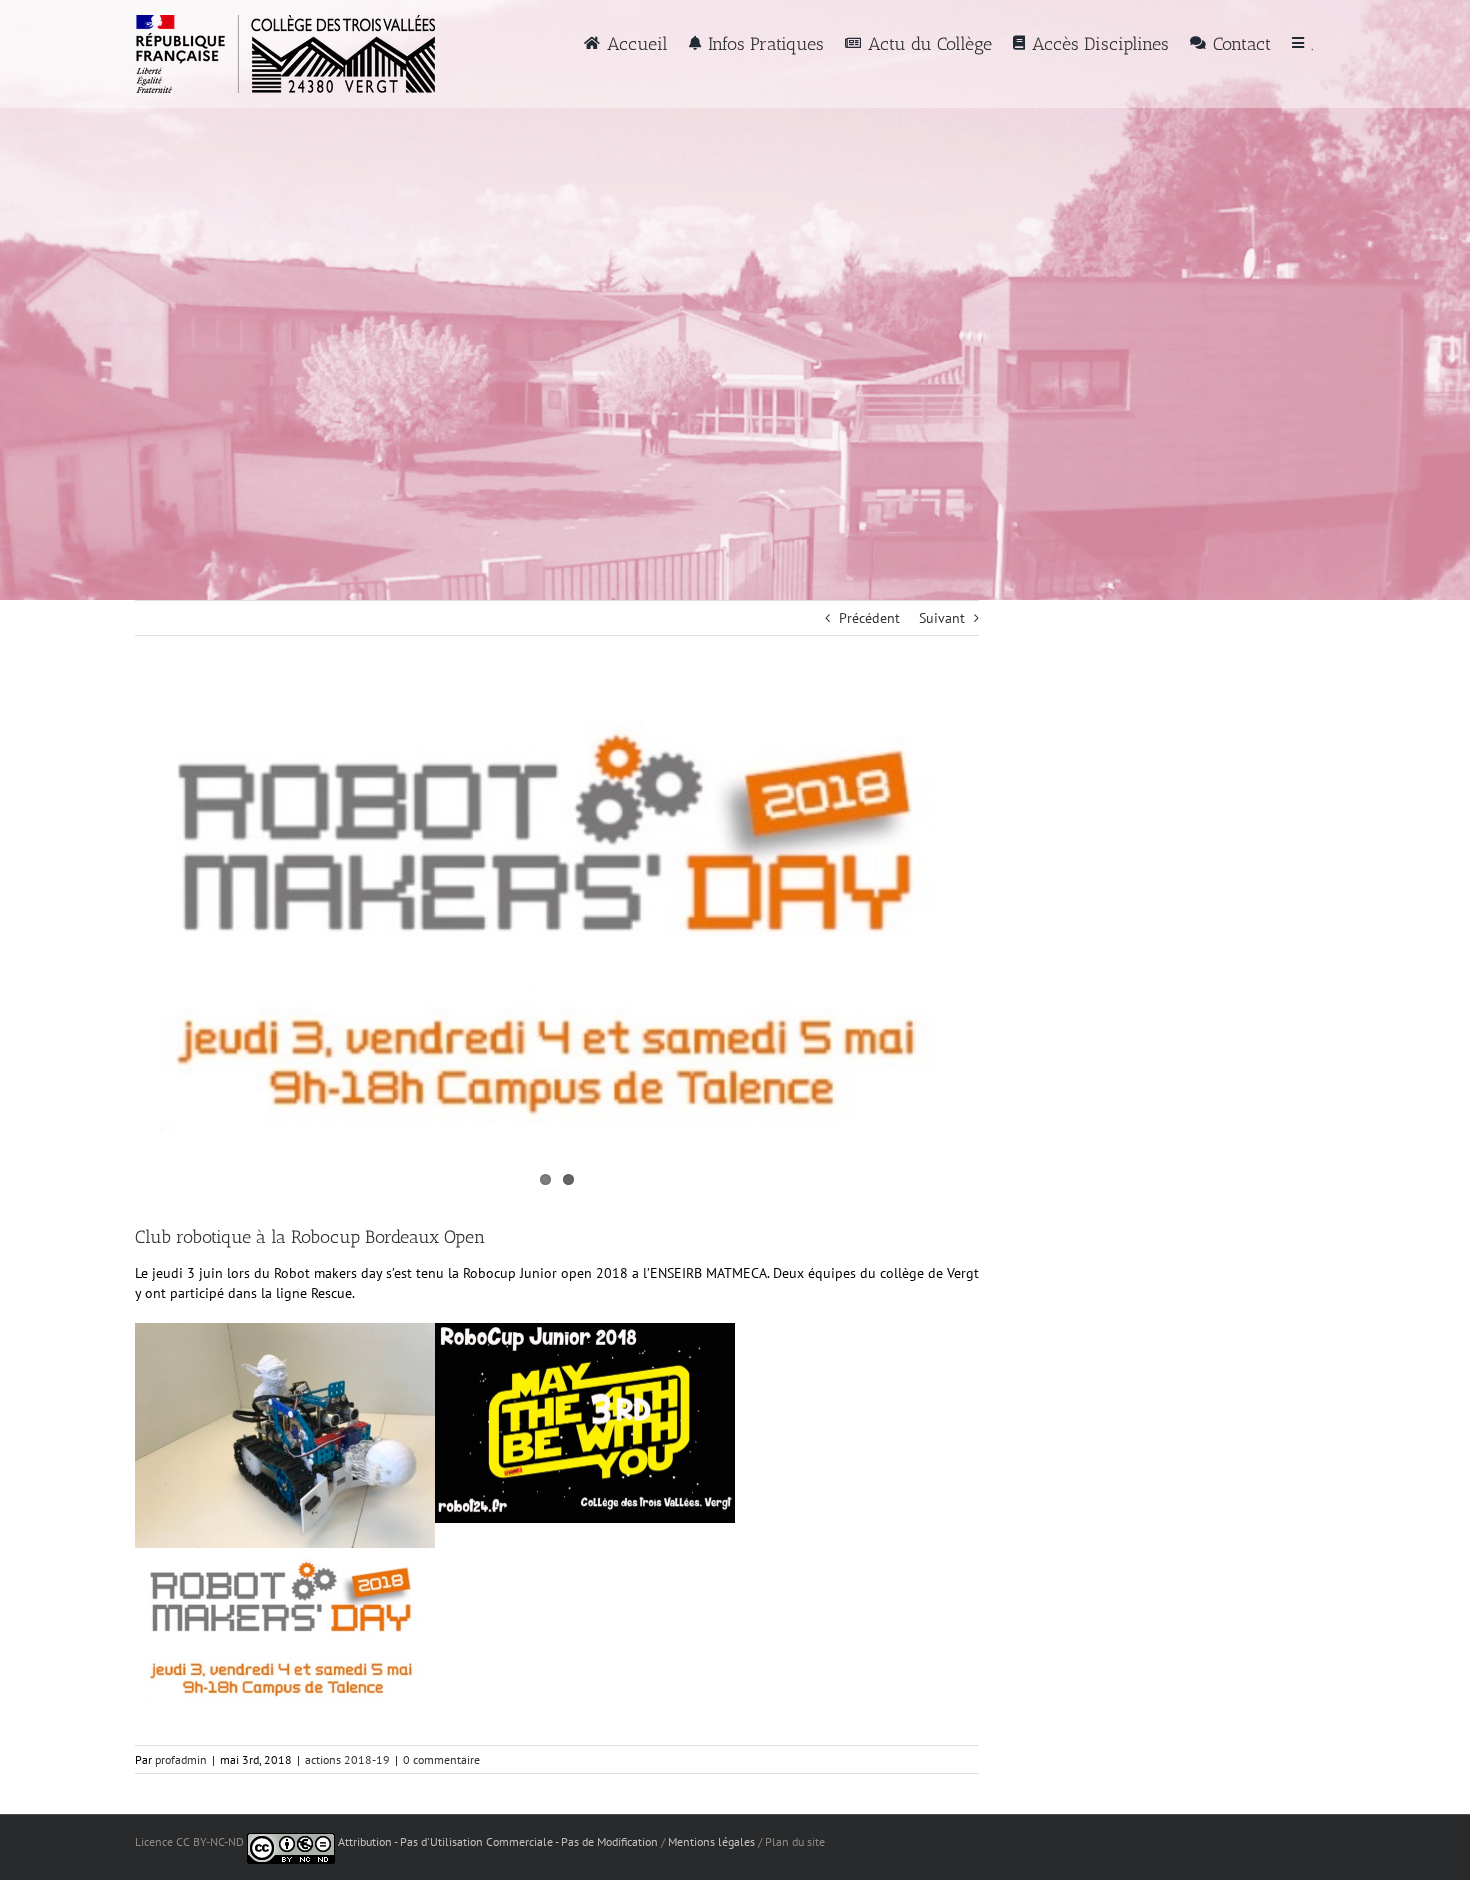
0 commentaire (441, 1759)
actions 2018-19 (347, 1759)
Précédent (869, 618)
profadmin (181, 1759)
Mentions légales (711, 1841)
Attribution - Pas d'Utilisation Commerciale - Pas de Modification (498, 1841)
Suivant (942, 618)
